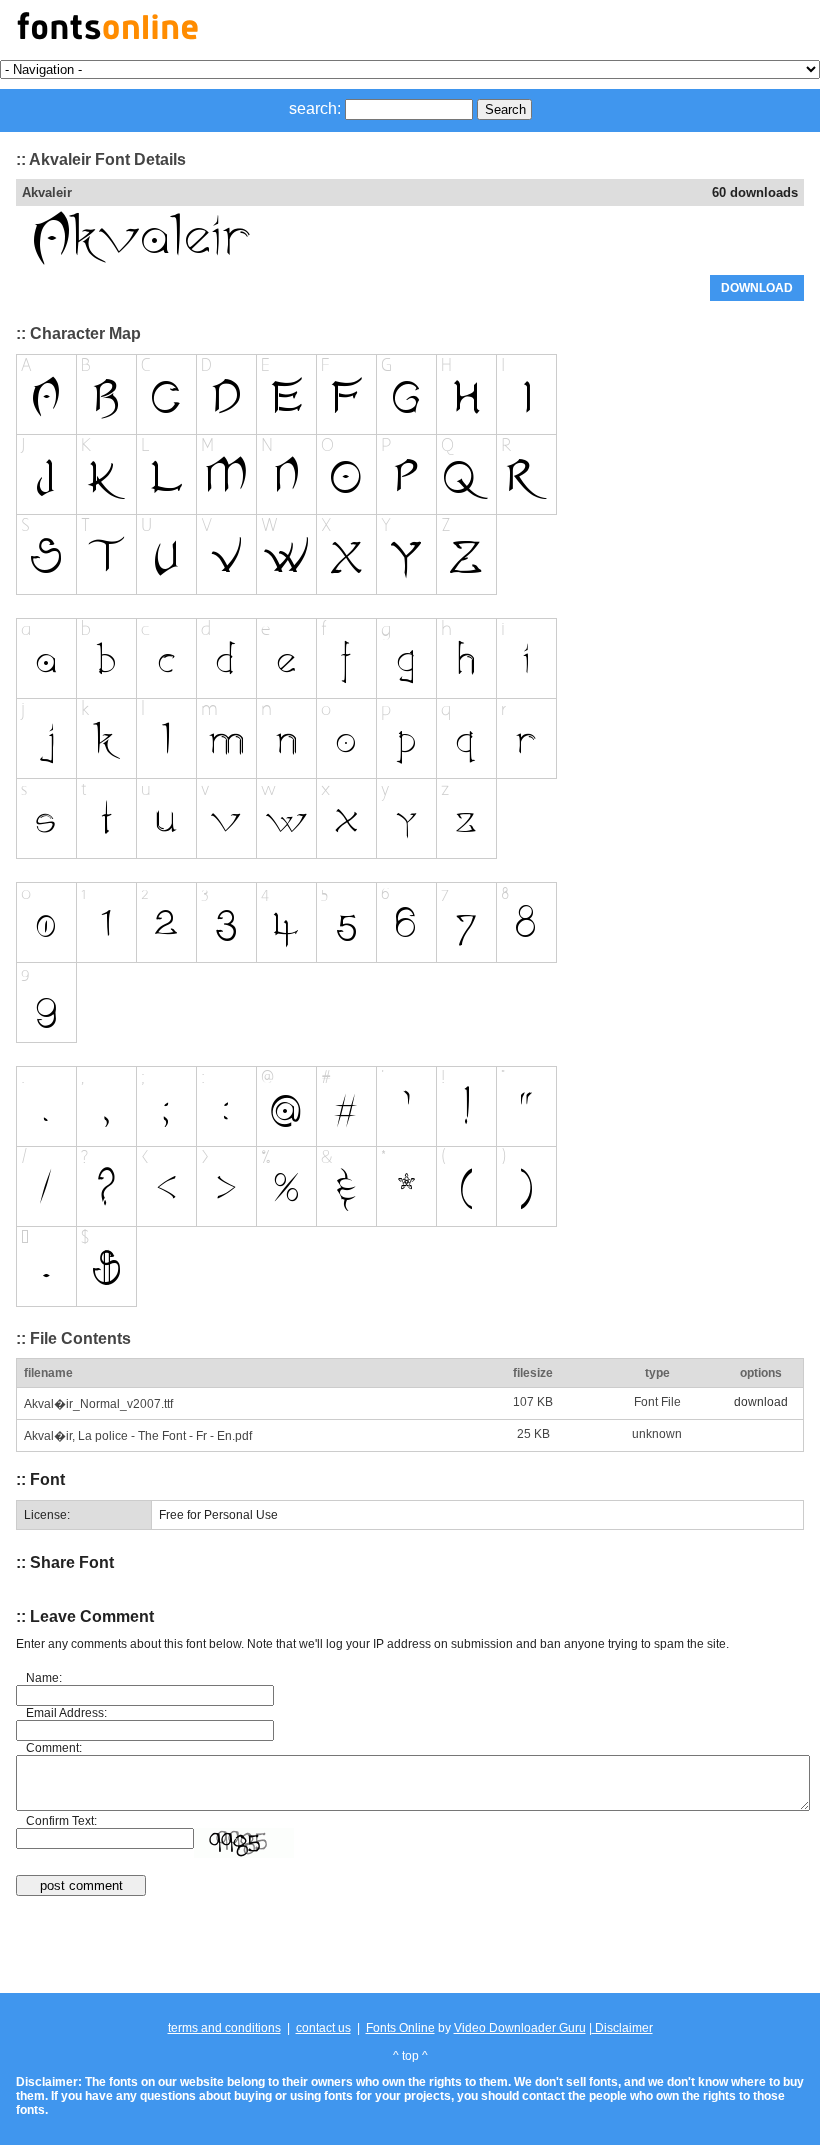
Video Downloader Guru (520, 2028)
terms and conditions (224, 2028)
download (761, 1402)
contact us (323, 2028)
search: (315, 108)
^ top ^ (410, 2056)
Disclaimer (622, 2028)
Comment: (54, 1748)
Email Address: (66, 1713)
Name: (44, 1678)
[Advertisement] (410, 1946)
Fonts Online (400, 2028)
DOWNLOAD (757, 288)
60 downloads (755, 192)
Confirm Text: (61, 1821)
